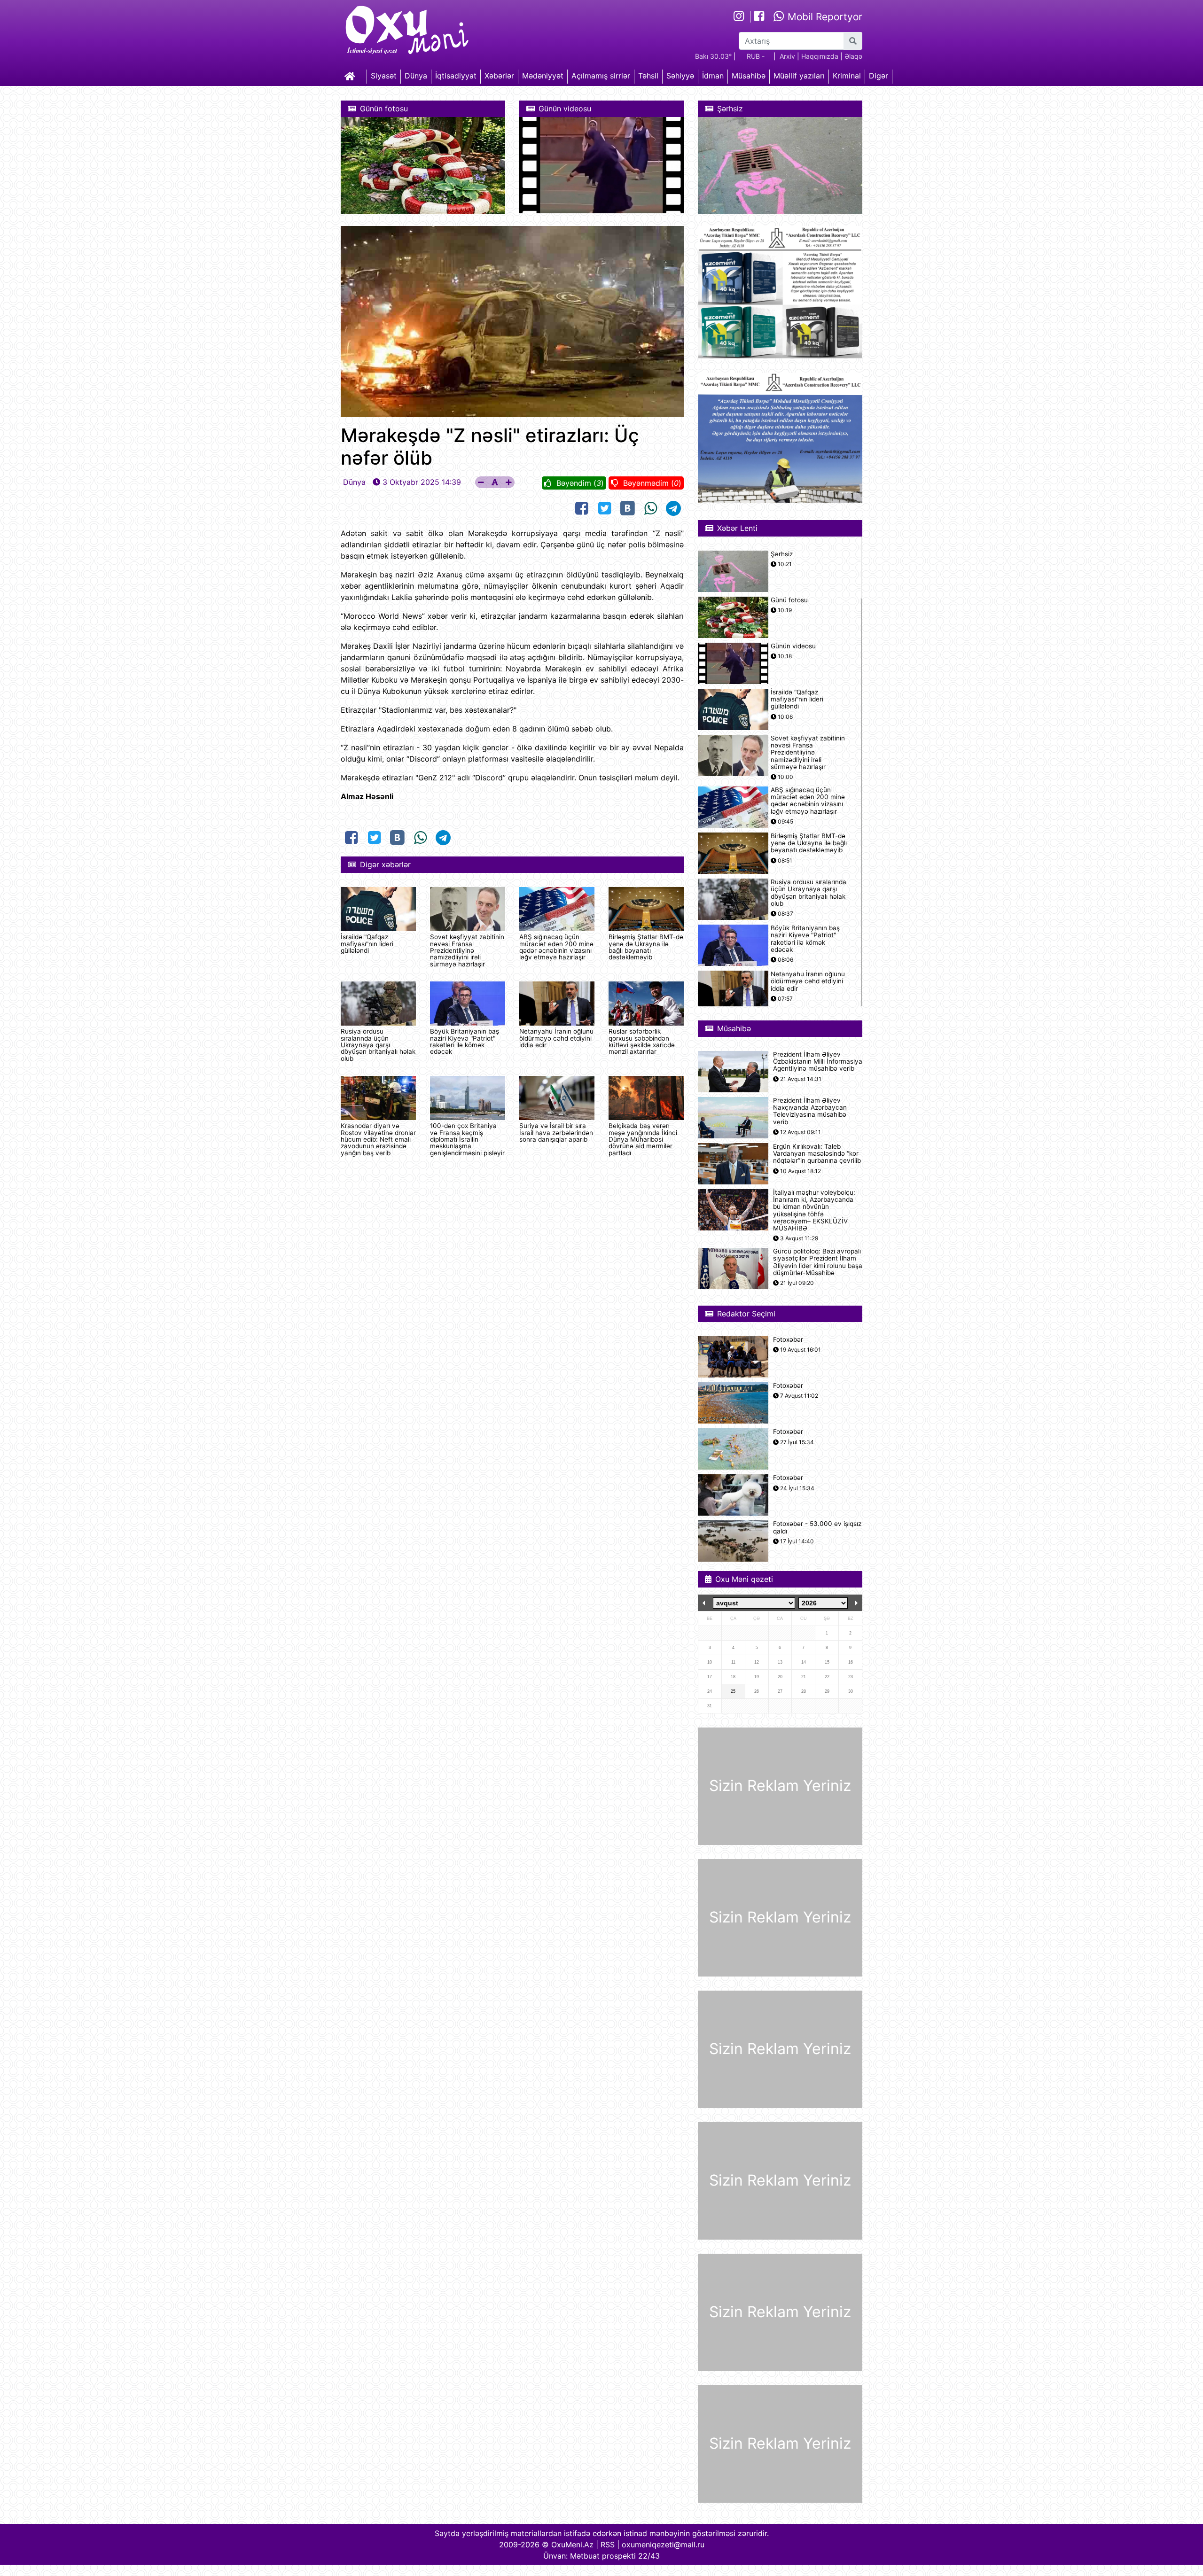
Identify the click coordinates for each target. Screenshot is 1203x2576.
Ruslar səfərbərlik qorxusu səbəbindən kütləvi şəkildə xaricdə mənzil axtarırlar (642, 1041)
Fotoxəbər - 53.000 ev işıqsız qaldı (817, 1527)
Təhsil (648, 76)
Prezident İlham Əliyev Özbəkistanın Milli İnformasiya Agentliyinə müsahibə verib (818, 1062)
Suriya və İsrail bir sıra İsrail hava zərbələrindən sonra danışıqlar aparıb (556, 1132)
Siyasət (384, 76)
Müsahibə (749, 76)
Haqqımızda (820, 56)
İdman (713, 76)
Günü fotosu (789, 600)
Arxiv (787, 56)
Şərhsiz (782, 554)
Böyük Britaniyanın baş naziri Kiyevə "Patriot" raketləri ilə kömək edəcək (465, 1041)
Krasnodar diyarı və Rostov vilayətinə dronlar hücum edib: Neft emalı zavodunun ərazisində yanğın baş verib (378, 1139)
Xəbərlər (499, 76)
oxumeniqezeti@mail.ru (663, 2545)
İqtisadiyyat (456, 76)
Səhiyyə (680, 76)
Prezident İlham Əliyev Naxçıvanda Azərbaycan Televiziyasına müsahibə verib (810, 1111)
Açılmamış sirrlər (601, 76)
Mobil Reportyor (824, 17)
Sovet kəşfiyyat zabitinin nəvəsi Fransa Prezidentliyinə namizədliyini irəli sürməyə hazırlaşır (467, 950)
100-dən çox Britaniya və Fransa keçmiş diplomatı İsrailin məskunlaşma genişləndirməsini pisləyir (467, 1139)
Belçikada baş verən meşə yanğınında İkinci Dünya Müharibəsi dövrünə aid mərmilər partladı (643, 1139)
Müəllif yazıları (799, 76)
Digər (879, 76)
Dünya (416, 76)
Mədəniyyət (543, 76)
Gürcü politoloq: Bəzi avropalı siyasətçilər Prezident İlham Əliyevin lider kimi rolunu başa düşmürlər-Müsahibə (818, 1262)
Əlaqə (853, 56)
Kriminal (847, 76)
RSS (608, 2545)
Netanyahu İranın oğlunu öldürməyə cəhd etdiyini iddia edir (556, 1038)
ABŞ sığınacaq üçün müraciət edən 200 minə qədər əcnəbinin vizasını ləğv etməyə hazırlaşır (556, 947)
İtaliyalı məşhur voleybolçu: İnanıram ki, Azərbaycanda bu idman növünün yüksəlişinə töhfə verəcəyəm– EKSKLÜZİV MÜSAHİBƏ (814, 1210)
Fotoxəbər (788, 1340)
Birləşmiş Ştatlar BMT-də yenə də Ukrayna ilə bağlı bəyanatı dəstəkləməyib (646, 947)
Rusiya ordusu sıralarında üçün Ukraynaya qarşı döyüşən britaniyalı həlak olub (378, 1045)
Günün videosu (793, 646)
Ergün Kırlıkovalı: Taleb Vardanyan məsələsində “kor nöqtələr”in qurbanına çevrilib (817, 1154)
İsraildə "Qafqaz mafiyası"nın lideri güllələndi (367, 944)
